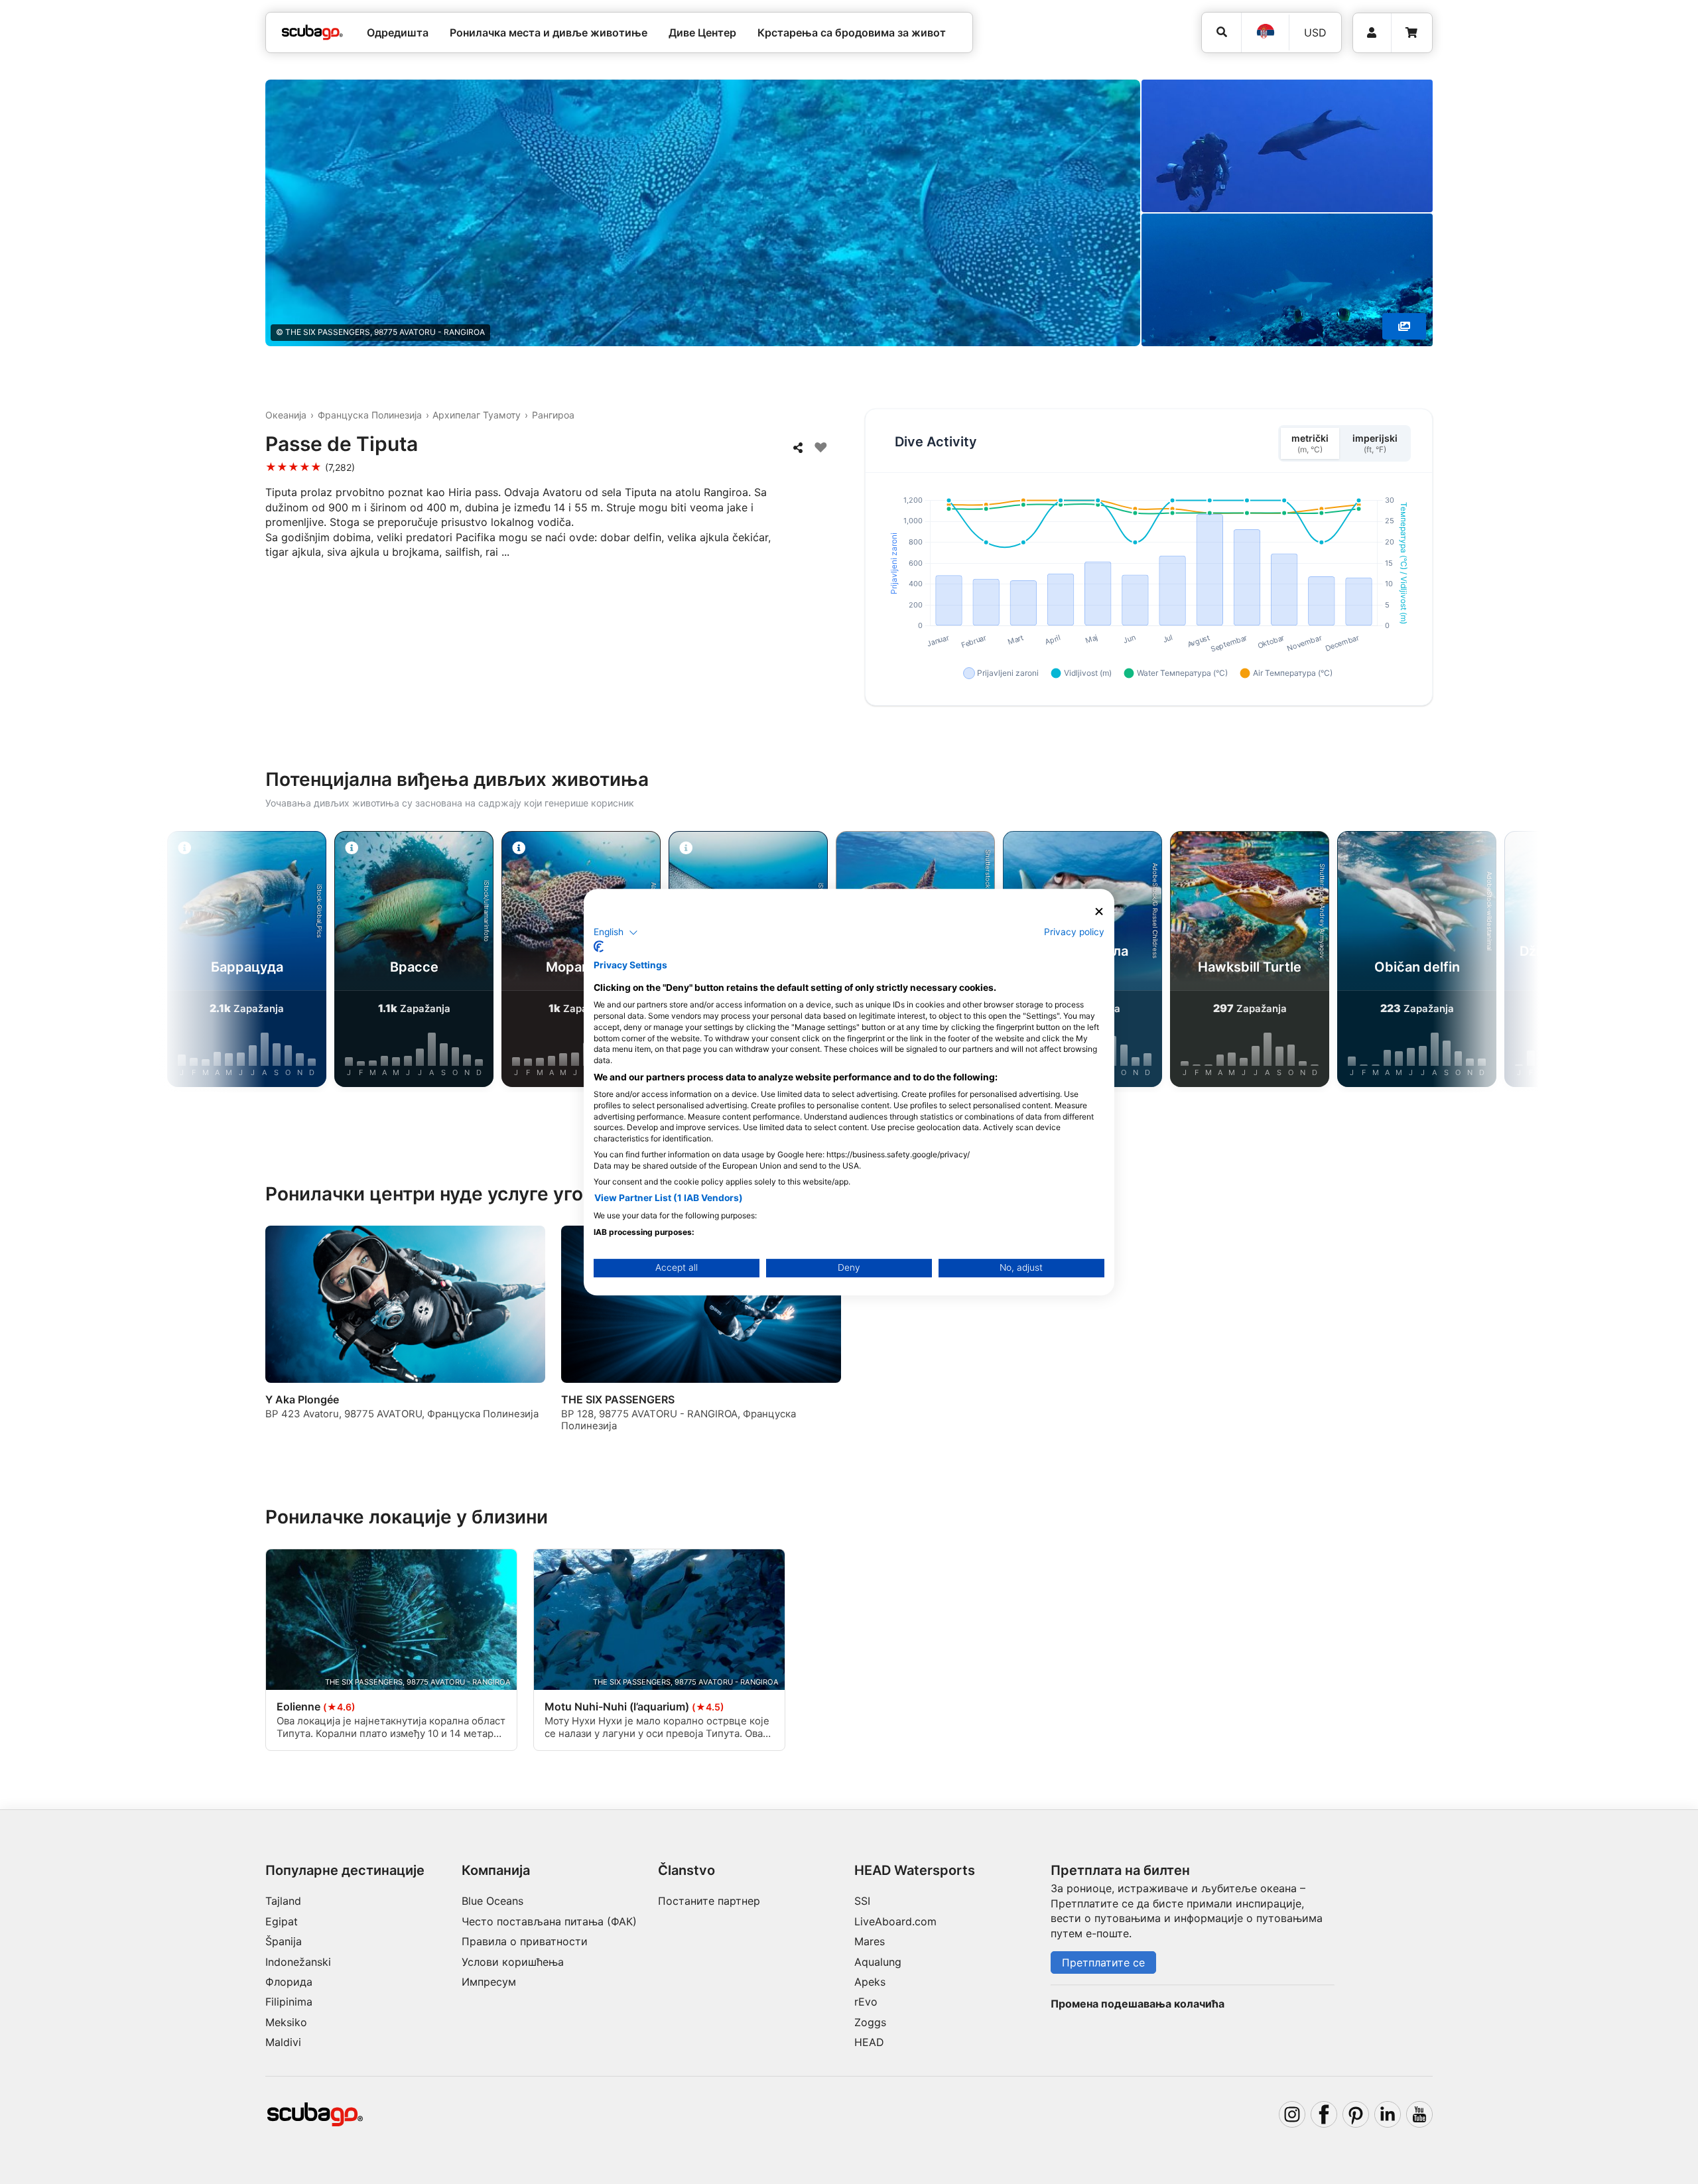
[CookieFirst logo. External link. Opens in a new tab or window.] (599, 946)
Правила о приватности (525, 1941)
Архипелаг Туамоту (477, 415)
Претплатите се (1103, 1962)
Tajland (283, 1901)
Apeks (870, 1982)
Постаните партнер (709, 1901)
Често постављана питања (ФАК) (549, 1921)
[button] (616, 932)
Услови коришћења (513, 1962)
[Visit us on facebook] (1324, 2114)
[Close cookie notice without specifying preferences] (1099, 912)
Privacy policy (1074, 932)
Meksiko (286, 2022)
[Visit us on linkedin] (1388, 2114)
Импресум (489, 1982)
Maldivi (283, 2042)
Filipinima (289, 2002)
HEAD (869, 2042)
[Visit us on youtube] (1419, 2114)
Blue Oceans (492, 1901)
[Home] (312, 32)
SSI (862, 1901)
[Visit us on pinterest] (1356, 2114)
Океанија (286, 415)
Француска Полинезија (370, 415)
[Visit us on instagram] (1292, 2114)
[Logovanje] (1372, 33)
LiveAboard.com (895, 1921)
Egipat (282, 1921)
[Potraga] (1221, 32)
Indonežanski (298, 1962)
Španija (284, 1941)
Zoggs (870, 2022)
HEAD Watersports (915, 1870)
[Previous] (226, 962)
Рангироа (553, 415)
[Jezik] (1265, 32)
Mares (870, 1941)
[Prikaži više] (1404, 326)
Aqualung (878, 1962)
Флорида (289, 1982)
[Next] (1472, 962)
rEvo (866, 2002)
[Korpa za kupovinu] (1411, 33)
